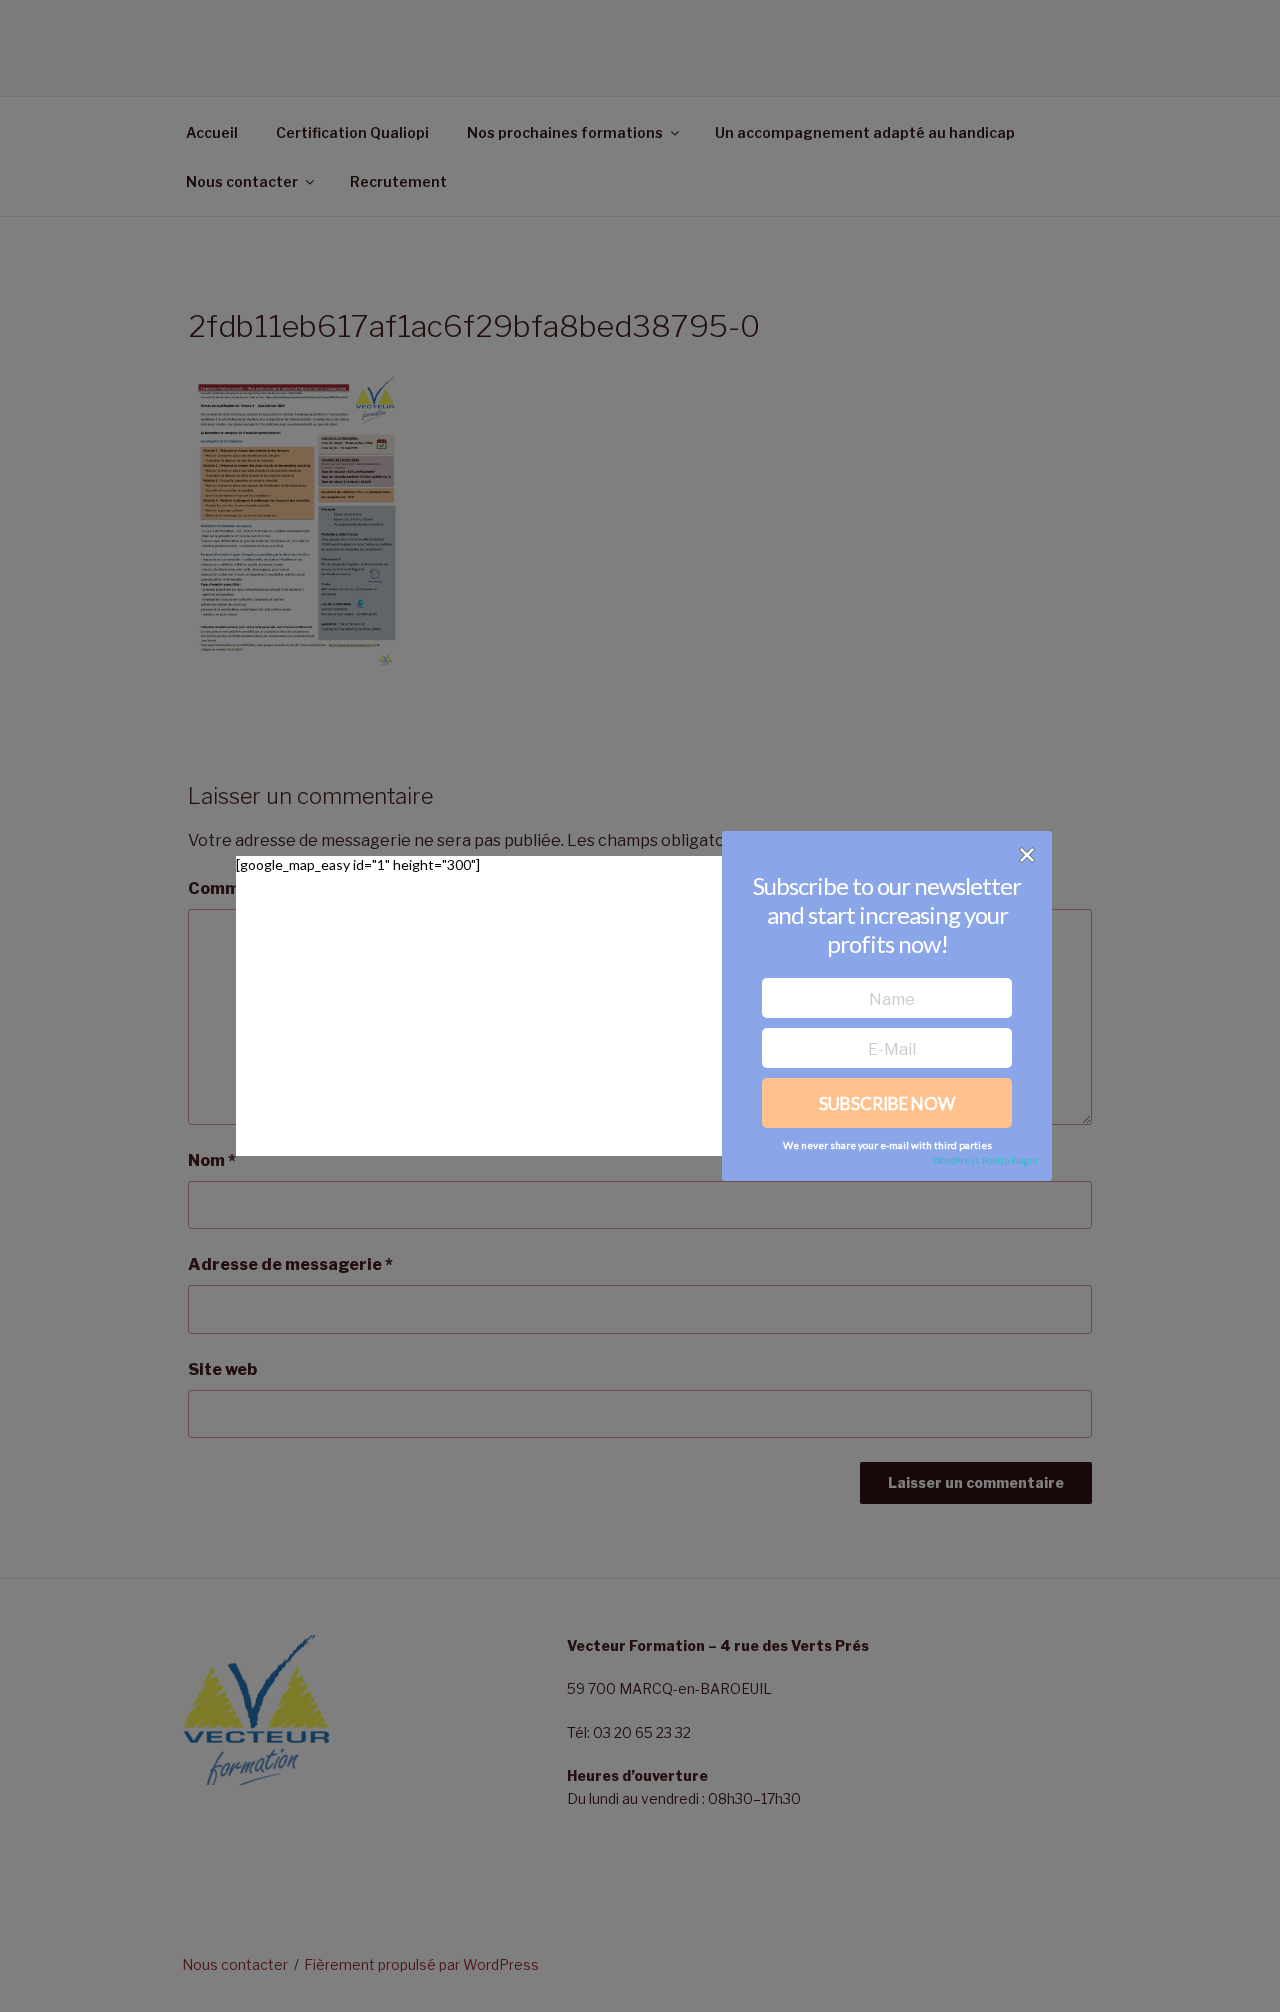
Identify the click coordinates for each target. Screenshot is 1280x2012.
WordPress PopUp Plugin (984, 1160)
